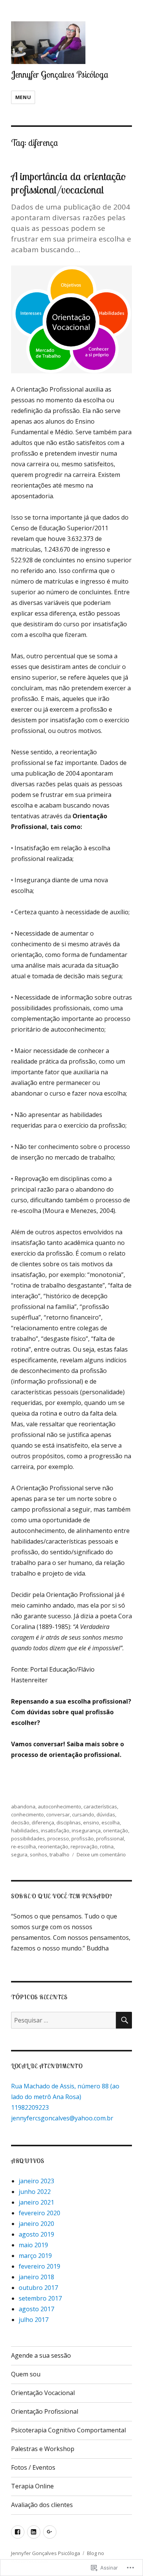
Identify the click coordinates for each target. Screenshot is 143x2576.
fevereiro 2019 (39, 2266)
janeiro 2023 (36, 2181)
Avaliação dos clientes (42, 2505)
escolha (111, 1822)
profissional (110, 1838)
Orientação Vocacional (43, 2393)
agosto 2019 (36, 2234)
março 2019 (35, 2256)
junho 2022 (35, 2192)
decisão (20, 1822)
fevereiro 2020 (39, 2213)
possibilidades (28, 1838)
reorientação (53, 1846)
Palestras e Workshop (43, 2449)
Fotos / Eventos (33, 2467)
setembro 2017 (40, 2298)
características (100, 1806)
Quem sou (26, 2374)
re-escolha (23, 1846)
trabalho (59, 1854)
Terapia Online (32, 2486)
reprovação (84, 1846)
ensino (91, 1822)
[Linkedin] (34, 2532)
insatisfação (55, 1830)
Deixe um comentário (101, 1854)
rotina (107, 1846)
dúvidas (106, 1814)
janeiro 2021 (36, 2202)
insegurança (86, 1830)
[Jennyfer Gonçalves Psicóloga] (18, 2532)
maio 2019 (33, 2245)
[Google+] (50, 2532)
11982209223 (30, 2107)
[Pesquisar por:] (63, 2020)
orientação (116, 1830)
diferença (43, 1822)
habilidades (25, 1830)
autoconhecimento (59, 1806)
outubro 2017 (38, 2288)
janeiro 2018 (36, 2277)
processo (58, 1838)
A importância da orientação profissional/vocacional (68, 183)
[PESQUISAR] (124, 2020)
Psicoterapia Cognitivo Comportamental (68, 2430)
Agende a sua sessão (41, 2355)
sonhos (39, 1854)
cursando (83, 1814)
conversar (58, 1814)
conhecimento (27, 1814)
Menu (23, 97)
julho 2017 (34, 2320)
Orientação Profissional (45, 2411)
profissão (83, 1838)
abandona (23, 1806)
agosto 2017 (36, 2309)
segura (19, 1854)
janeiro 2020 (36, 2224)
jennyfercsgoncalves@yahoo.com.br (62, 2118)
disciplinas (69, 1822)
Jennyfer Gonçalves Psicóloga (60, 74)
